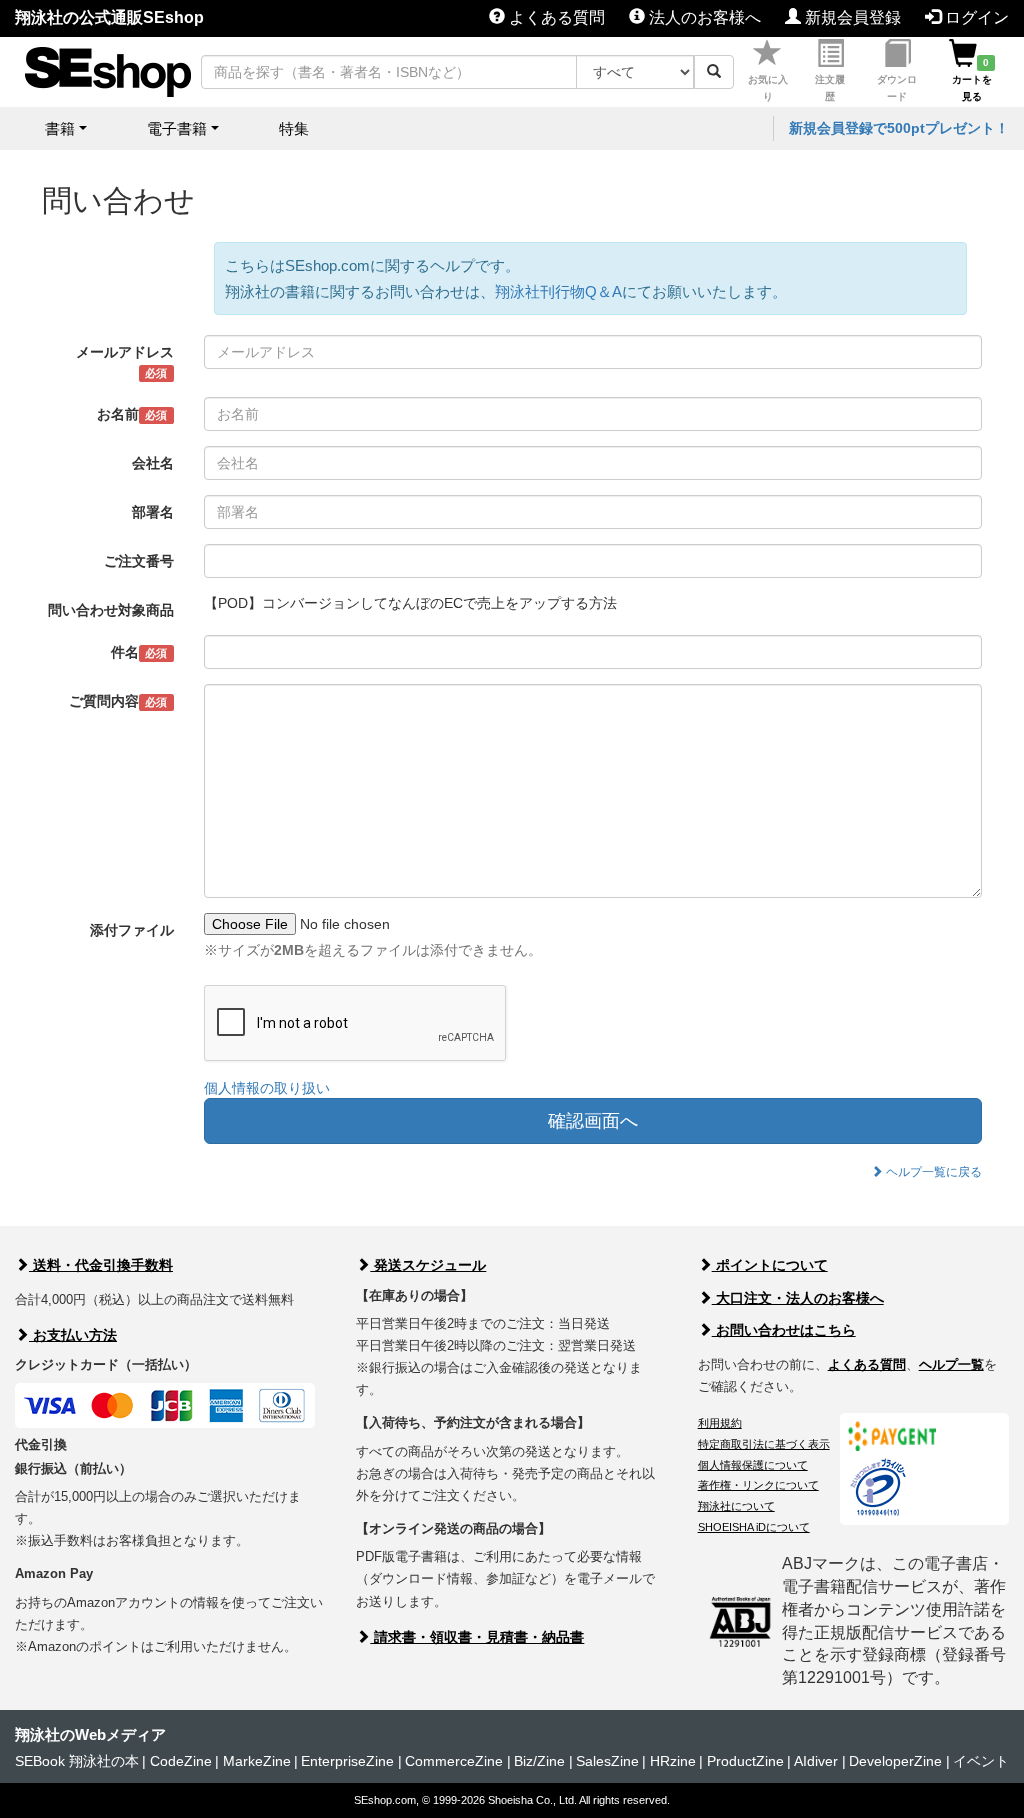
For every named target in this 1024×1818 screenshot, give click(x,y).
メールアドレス (125, 361)
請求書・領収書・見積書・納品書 (477, 1637)
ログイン (975, 17)
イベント (981, 1761)
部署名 (153, 512)
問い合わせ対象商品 (111, 610)
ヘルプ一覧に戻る (932, 1172)
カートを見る (972, 79)
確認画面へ (593, 1121)
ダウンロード (897, 88)
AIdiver (816, 1761)
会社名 (153, 463)
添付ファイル (132, 930)
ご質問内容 (118, 701)
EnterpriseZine (347, 1761)
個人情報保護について (753, 1465)
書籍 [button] (60, 128)
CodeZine (181, 1761)
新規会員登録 (851, 17)
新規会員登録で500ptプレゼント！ (899, 128)
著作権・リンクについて (758, 1485)
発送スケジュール (428, 1265)
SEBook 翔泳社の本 (77, 1761)
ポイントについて (770, 1265)
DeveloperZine (895, 1761)
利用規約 (720, 1423)
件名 (139, 652)
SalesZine (607, 1761)
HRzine (673, 1761)
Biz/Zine (539, 1761)
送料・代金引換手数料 (101, 1265)
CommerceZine (454, 1761)
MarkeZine (257, 1761)
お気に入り (768, 88)
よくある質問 (555, 17)
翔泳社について (736, 1506)
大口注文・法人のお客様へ (798, 1298)
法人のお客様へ (703, 17)
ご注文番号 (139, 561)
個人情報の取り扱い (267, 1088)
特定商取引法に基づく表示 (764, 1444)
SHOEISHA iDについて (754, 1527)
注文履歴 (830, 88)
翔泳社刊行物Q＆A (558, 291)
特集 (294, 128)
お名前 (132, 414)
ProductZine (745, 1761)
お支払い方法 (73, 1335)
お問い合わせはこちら (784, 1330)
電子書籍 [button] (177, 128)
